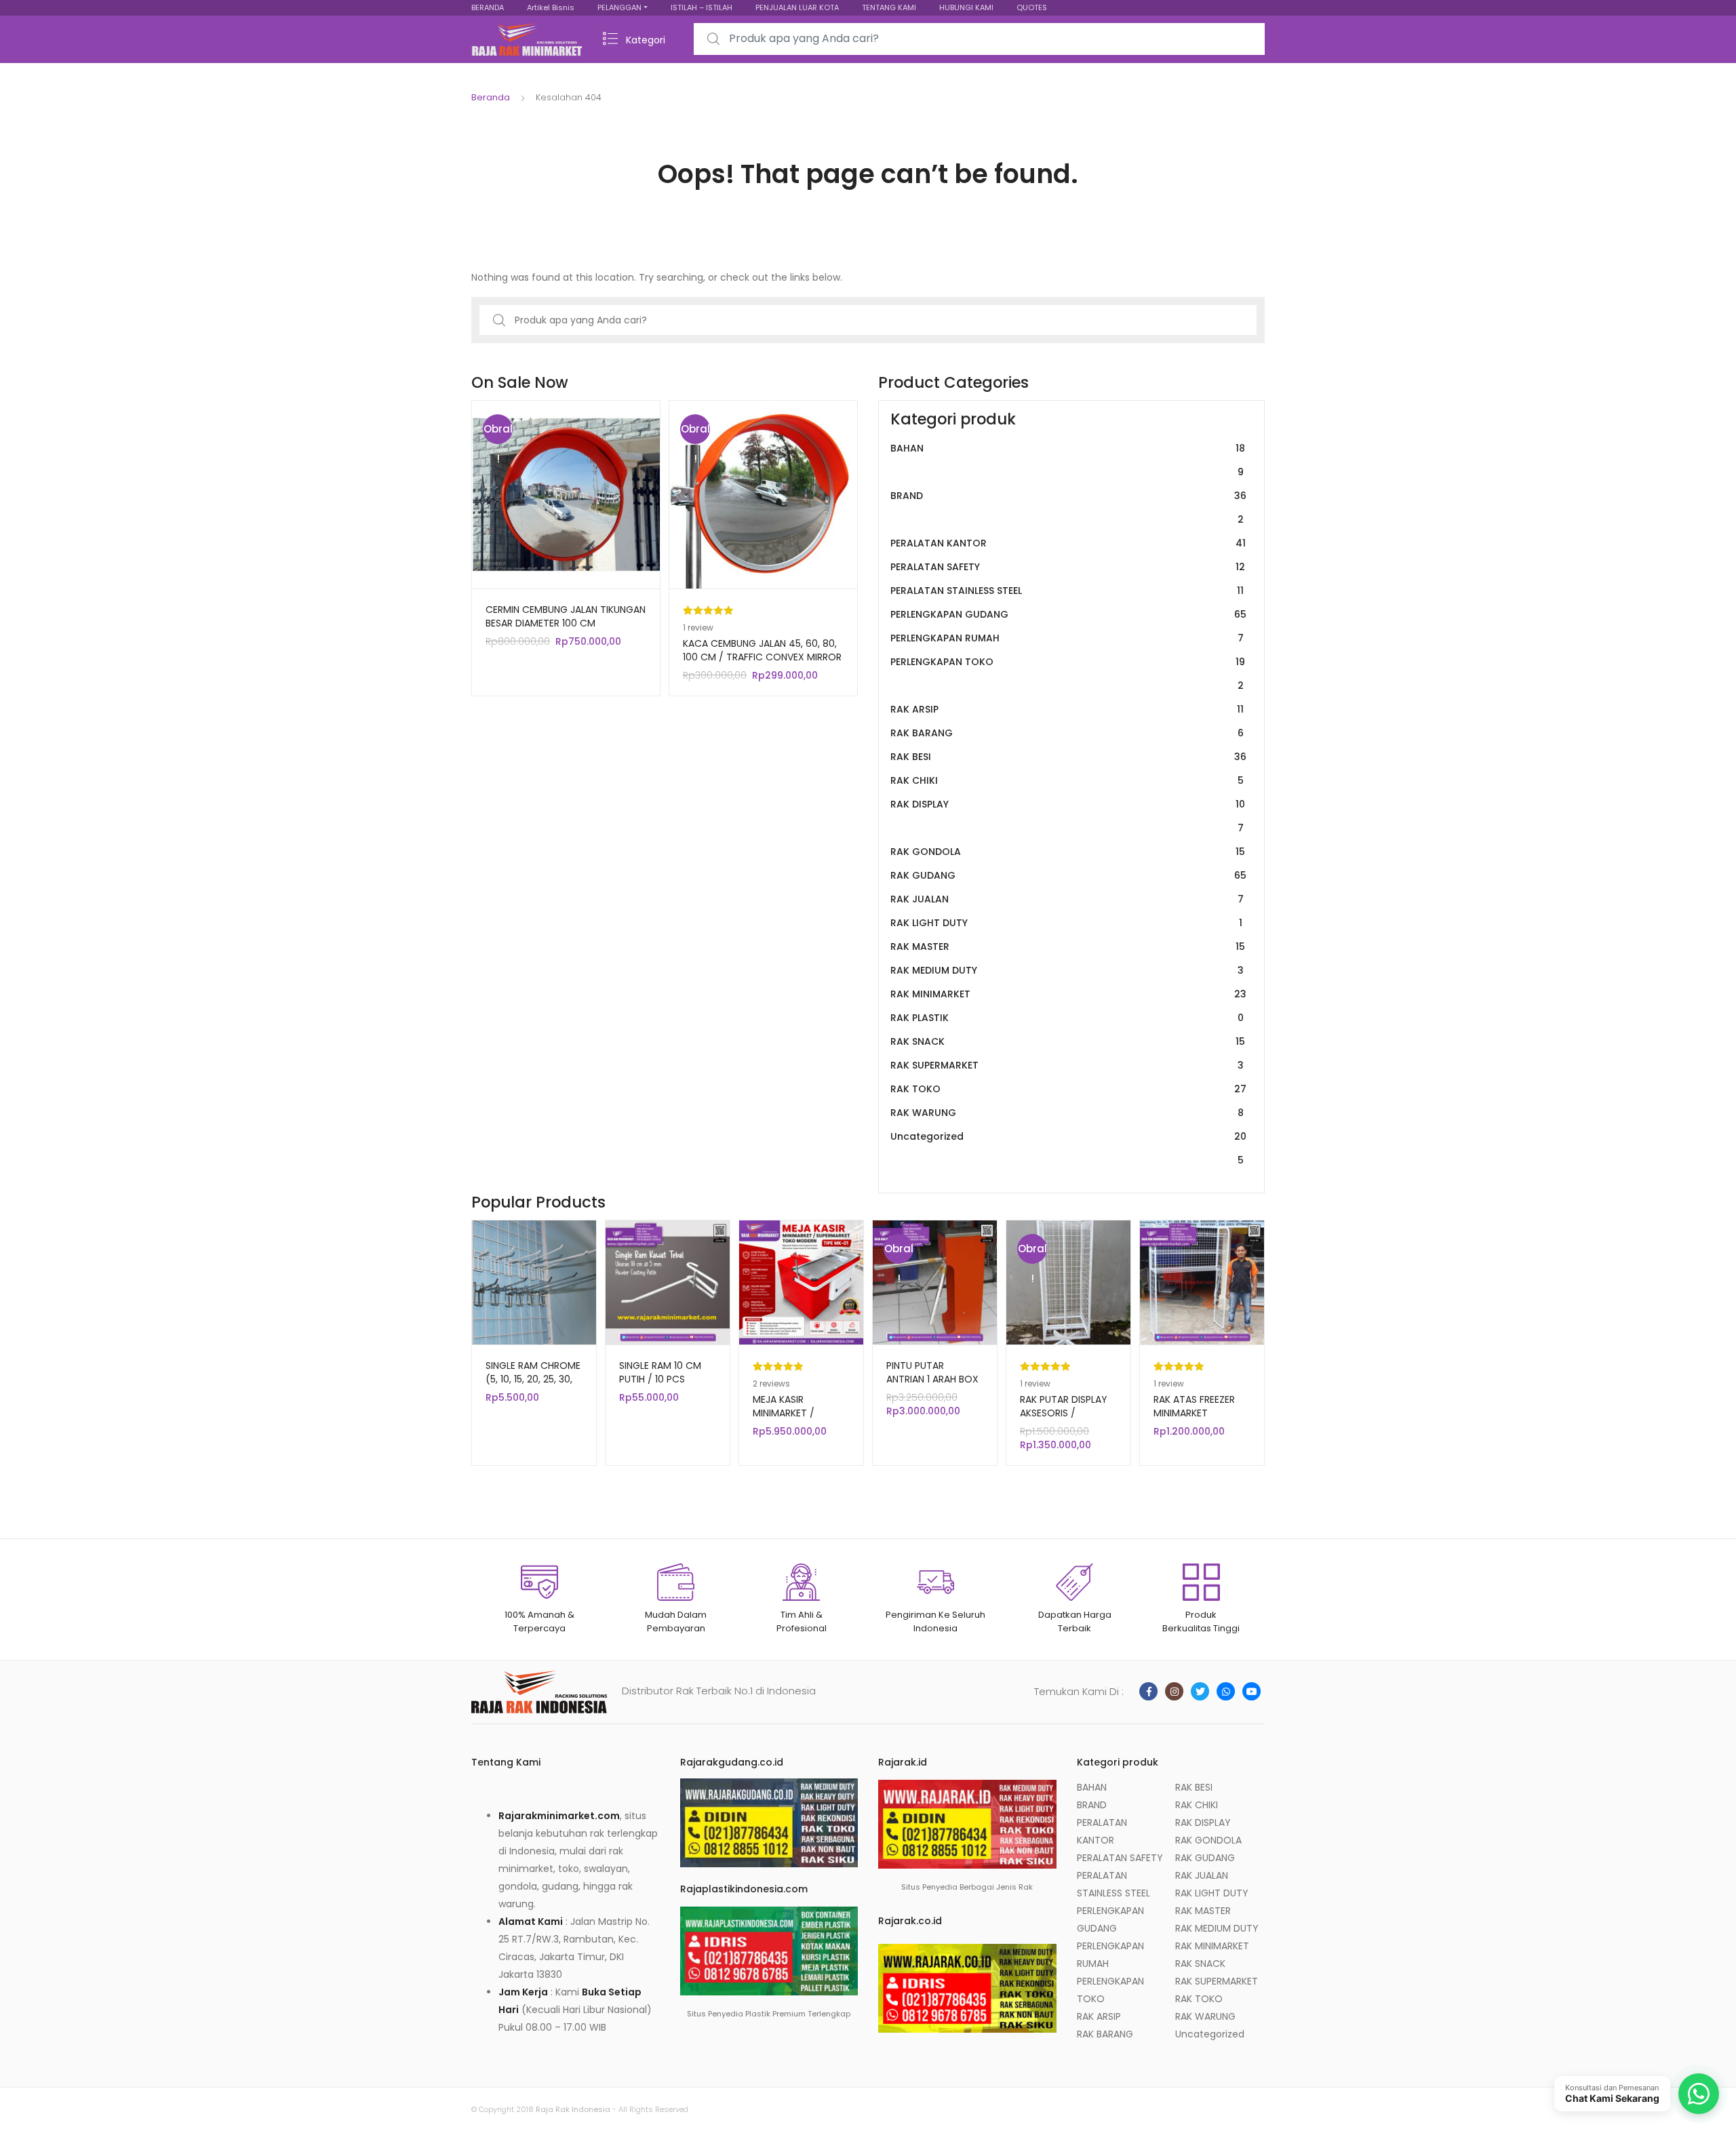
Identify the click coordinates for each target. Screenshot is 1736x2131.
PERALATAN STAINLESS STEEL (1067, 591)
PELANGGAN (619, 7)
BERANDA (488, 7)
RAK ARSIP (1067, 709)
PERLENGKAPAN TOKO (1068, 674)
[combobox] (979, 39)
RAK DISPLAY (1068, 816)
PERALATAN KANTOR (1068, 543)
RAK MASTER (1068, 947)
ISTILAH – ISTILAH (702, 7)
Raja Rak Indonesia (573, 2109)
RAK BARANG (1067, 733)
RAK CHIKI (1067, 780)
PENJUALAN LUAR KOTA (797, 7)
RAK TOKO (1068, 1089)
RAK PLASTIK (1067, 1018)
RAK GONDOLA (1068, 852)
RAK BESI (1068, 757)
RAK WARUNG (1067, 1113)
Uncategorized (1068, 1148)
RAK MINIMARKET (1068, 994)
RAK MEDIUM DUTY (1067, 970)
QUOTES (1032, 7)
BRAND (1068, 507)
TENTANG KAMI (889, 7)
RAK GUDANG (1068, 875)
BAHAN (1068, 460)
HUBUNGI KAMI (966, 7)
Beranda (491, 97)
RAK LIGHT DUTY (1066, 923)
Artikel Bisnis (551, 7)
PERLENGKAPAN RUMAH (1067, 638)
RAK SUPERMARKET (1067, 1065)
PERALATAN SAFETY (1068, 567)
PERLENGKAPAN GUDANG (1068, 614)
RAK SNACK (1068, 1041)
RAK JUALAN (1067, 899)
